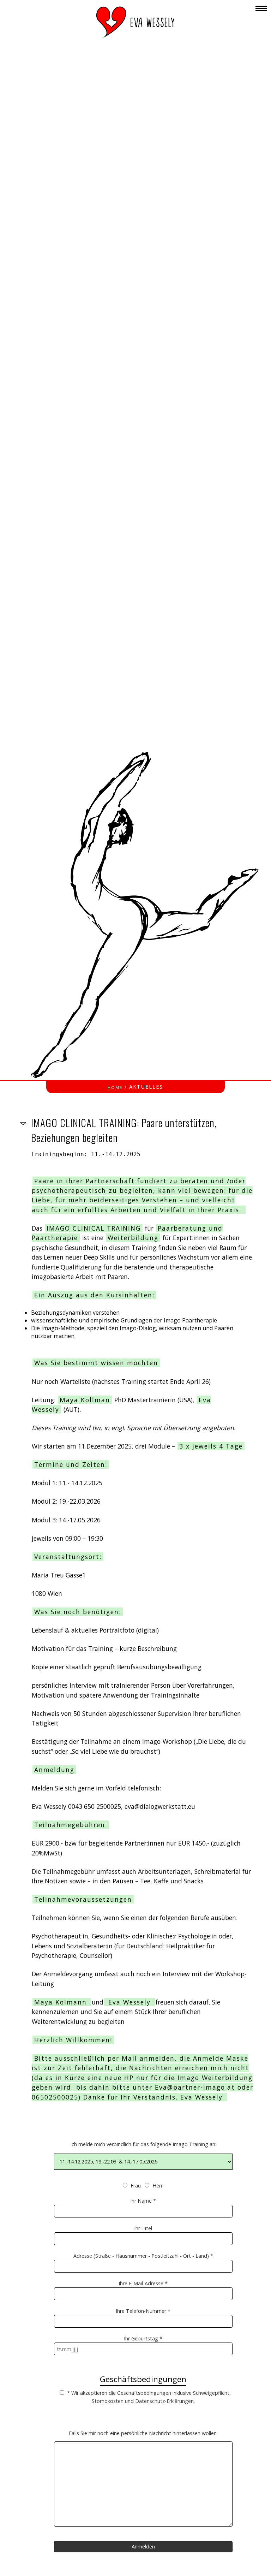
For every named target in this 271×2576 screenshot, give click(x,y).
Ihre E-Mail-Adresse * (143, 2283)
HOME (115, 1087)
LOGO (135, 22)
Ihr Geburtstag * (143, 2338)
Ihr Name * (143, 2201)
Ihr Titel (143, 2228)
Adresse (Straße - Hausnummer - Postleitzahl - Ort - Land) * (143, 2256)
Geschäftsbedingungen (143, 2379)
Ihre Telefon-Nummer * (143, 2311)
